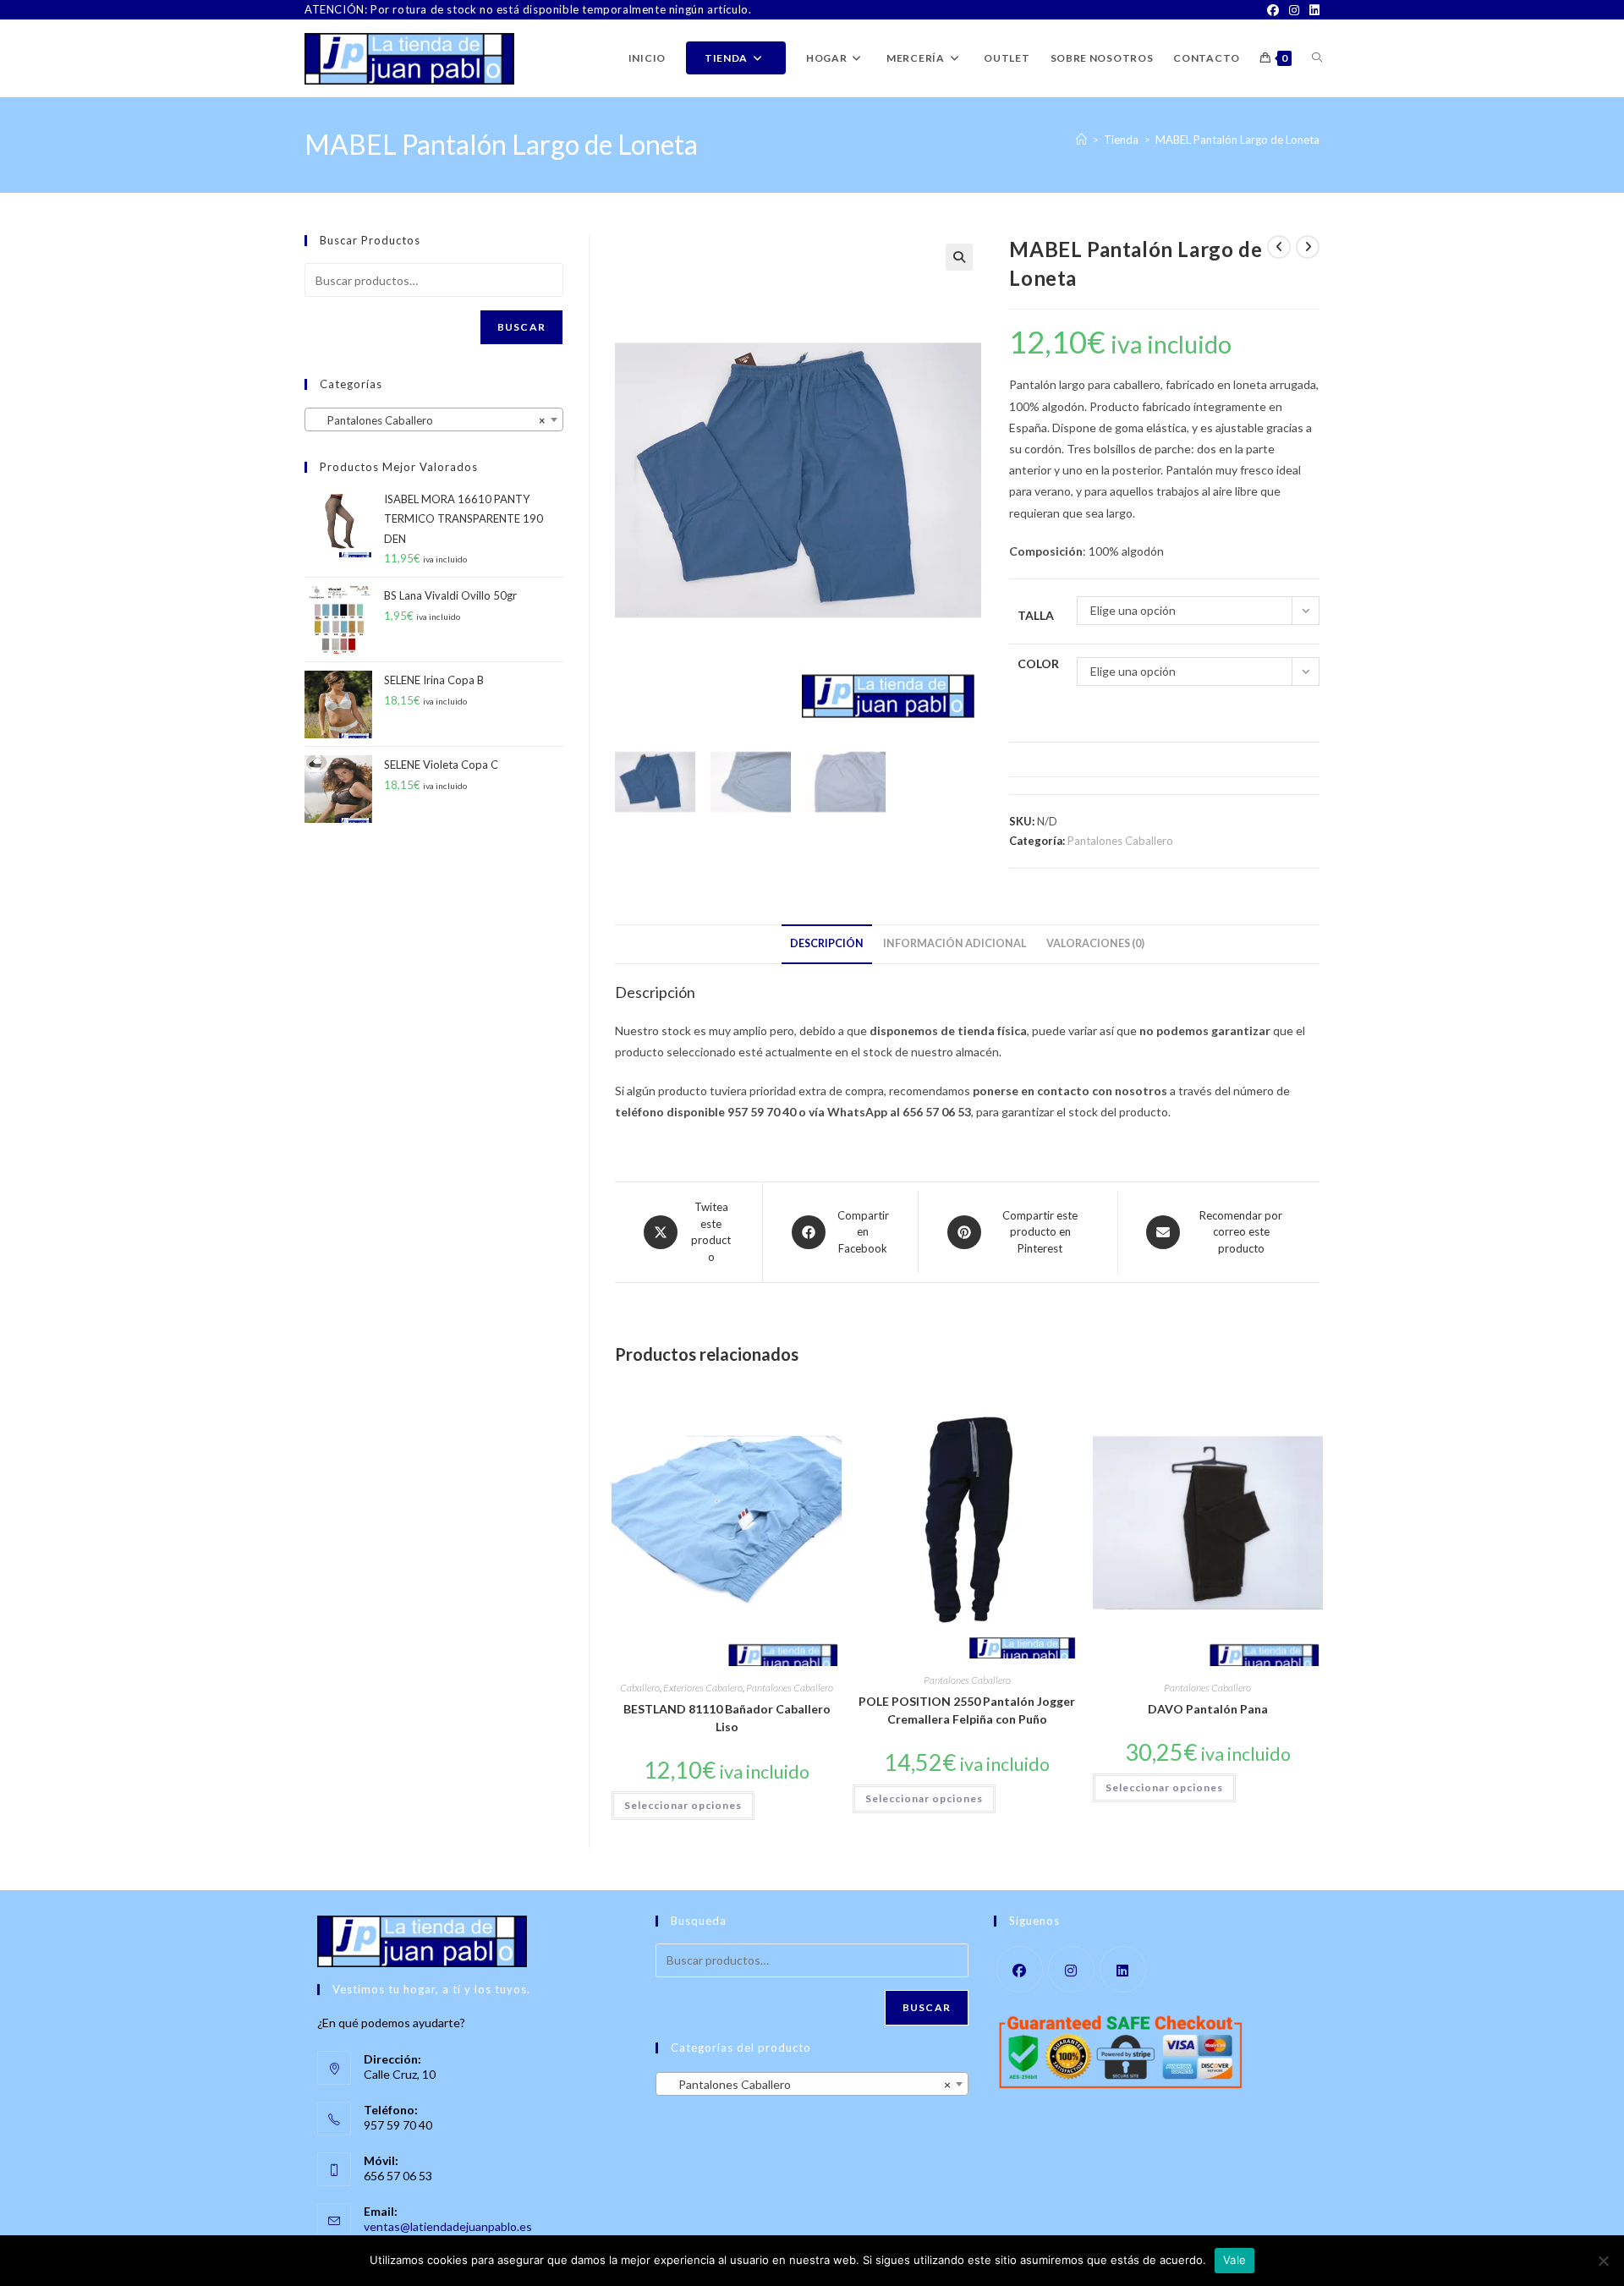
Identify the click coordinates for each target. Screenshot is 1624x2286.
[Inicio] (1081, 140)
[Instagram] (1294, 10)
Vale (1234, 2260)
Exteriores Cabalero (703, 1688)
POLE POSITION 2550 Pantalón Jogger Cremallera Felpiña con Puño (967, 1710)
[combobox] (434, 419)
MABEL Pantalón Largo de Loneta (1237, 140)
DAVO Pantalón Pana (1208, 1709)
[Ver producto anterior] (1279, 247)
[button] (959, 257)
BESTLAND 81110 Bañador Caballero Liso (727, 1718)
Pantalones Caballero (1120, 841)
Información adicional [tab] (955, 943)
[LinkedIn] (1312, 10)
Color (1038, 663)
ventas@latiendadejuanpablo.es (448, 2226)
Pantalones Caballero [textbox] (429, 420)
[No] (1603, 2261)
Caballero (640, 1688)
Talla (1036, 615)
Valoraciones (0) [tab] (1095, 943)
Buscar (521, 327)
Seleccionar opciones (683, 1805)
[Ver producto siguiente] (1308, 247)
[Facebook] (1273, 10)
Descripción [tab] (827, 943)
